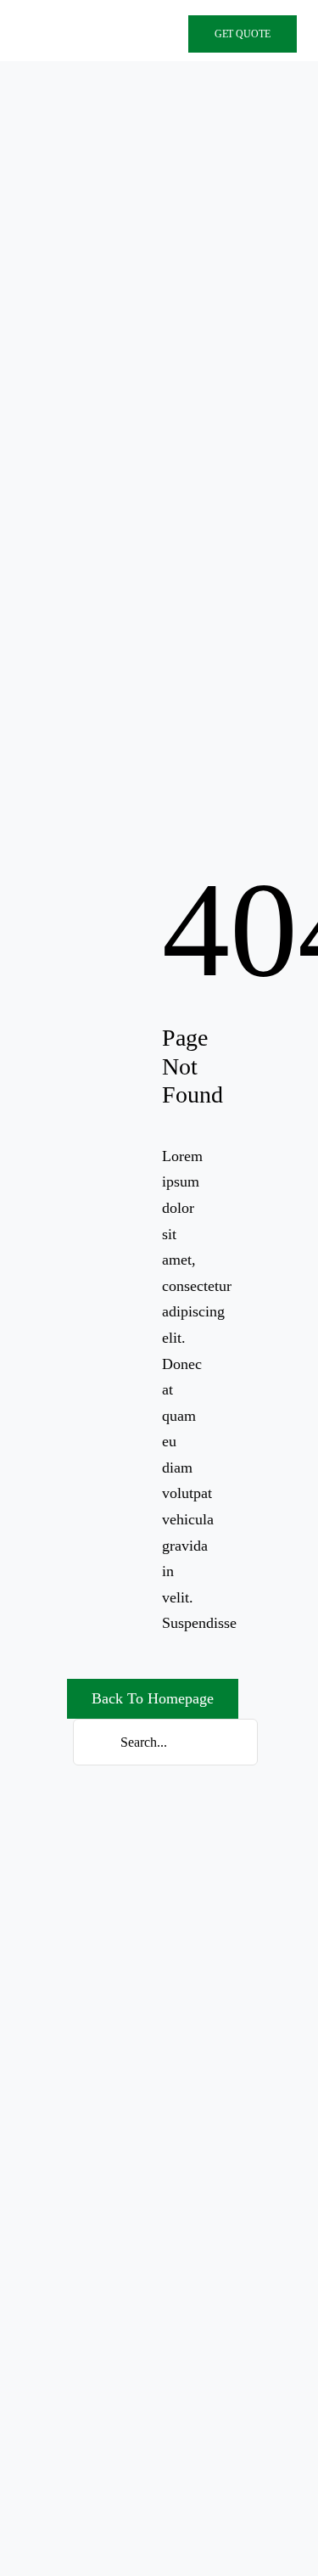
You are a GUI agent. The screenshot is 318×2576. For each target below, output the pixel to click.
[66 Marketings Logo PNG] (78, 35)
